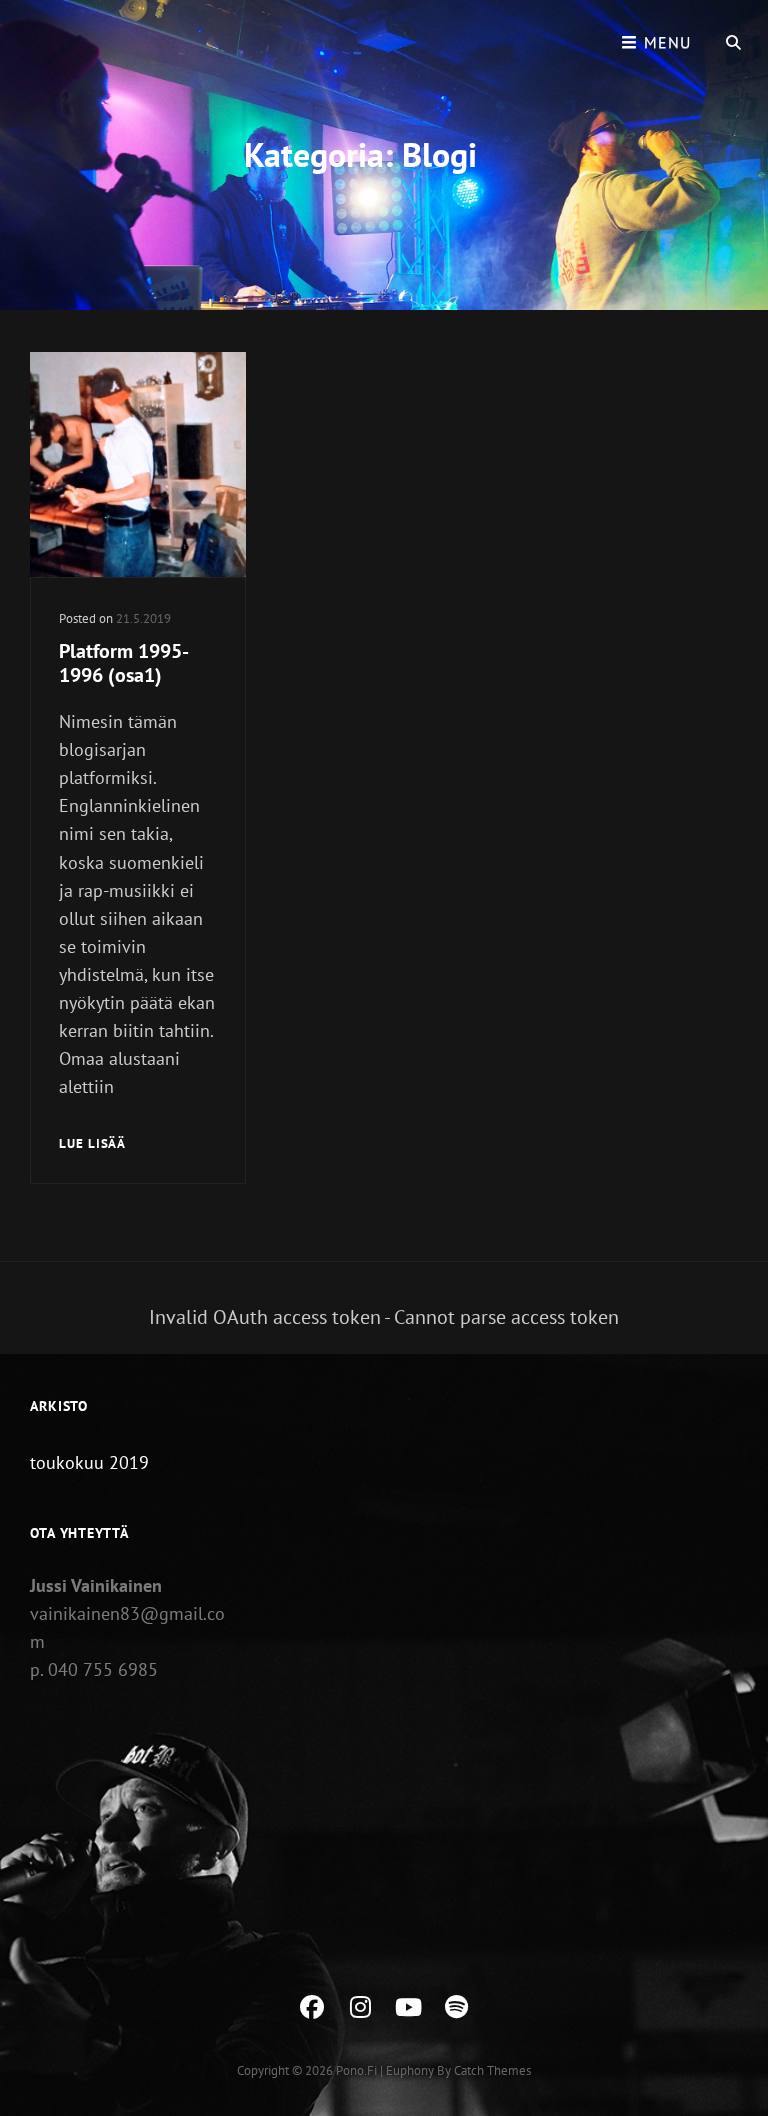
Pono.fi (356, 2070)
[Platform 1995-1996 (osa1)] (138, 464)
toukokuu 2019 (89, 1462)
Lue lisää (92, 1145)
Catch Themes (492, 2070)
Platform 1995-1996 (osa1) (124, 663)
